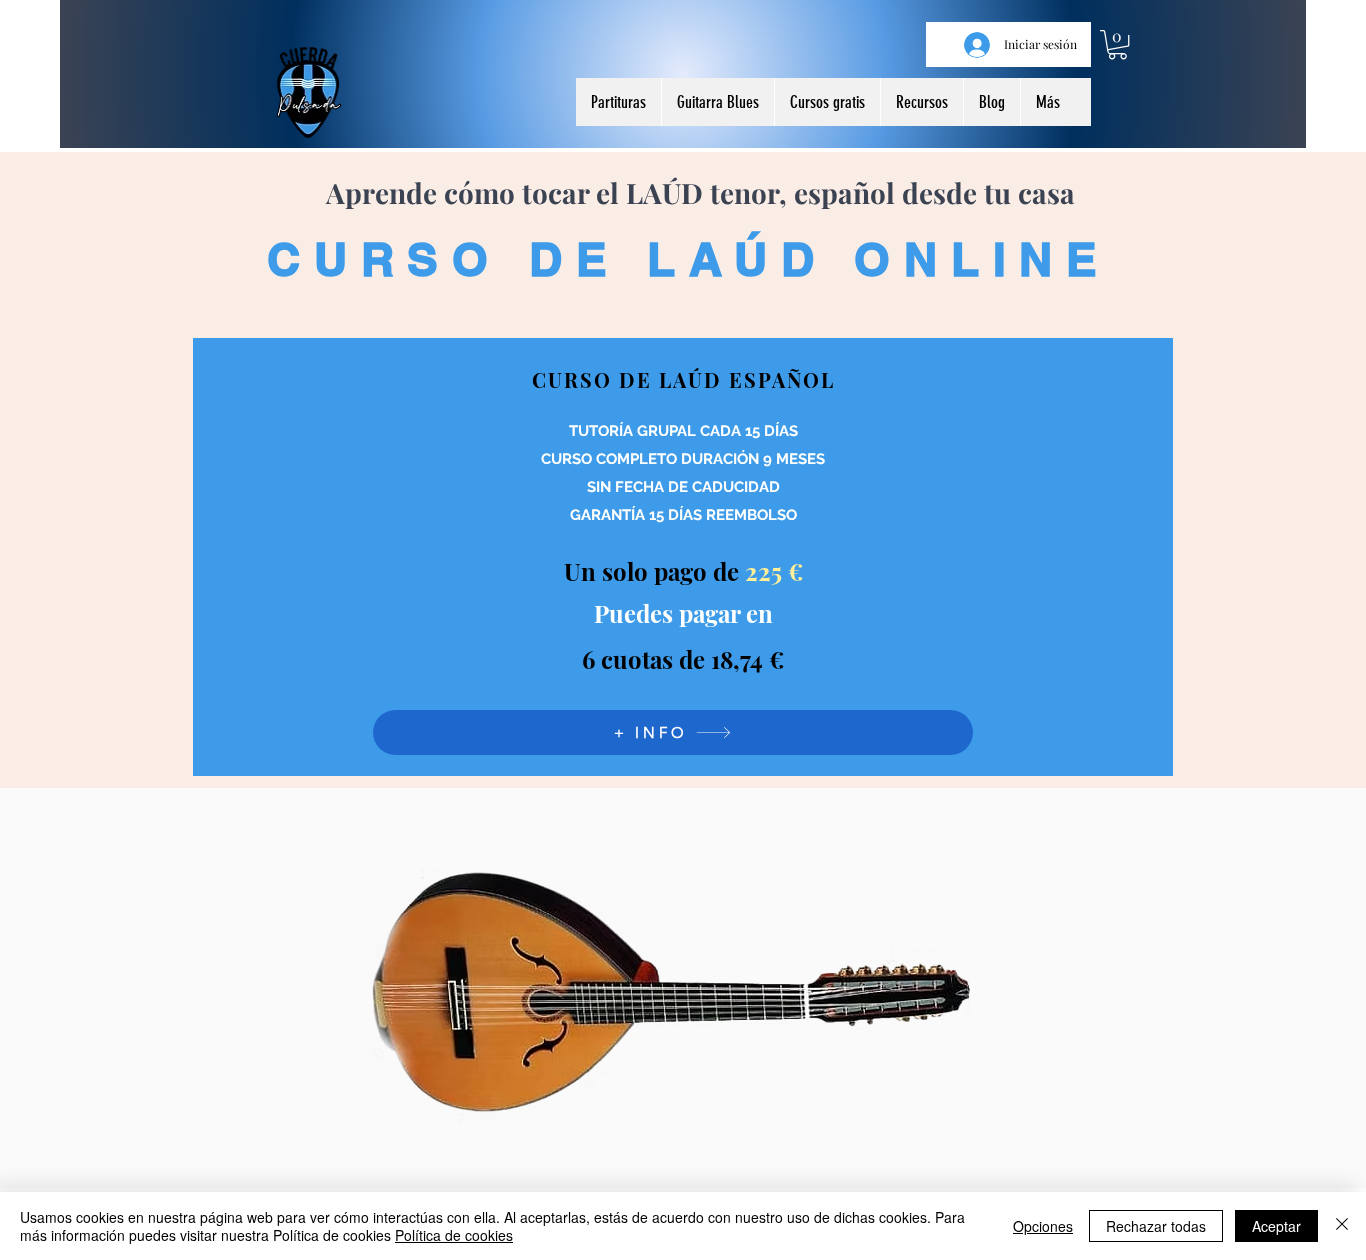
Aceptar (1276, 1226)
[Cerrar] (1342, 1226)
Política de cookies (454, 1235)
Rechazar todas (1156, 1226)
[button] (1117, 44)
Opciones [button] (1043, 1226)
